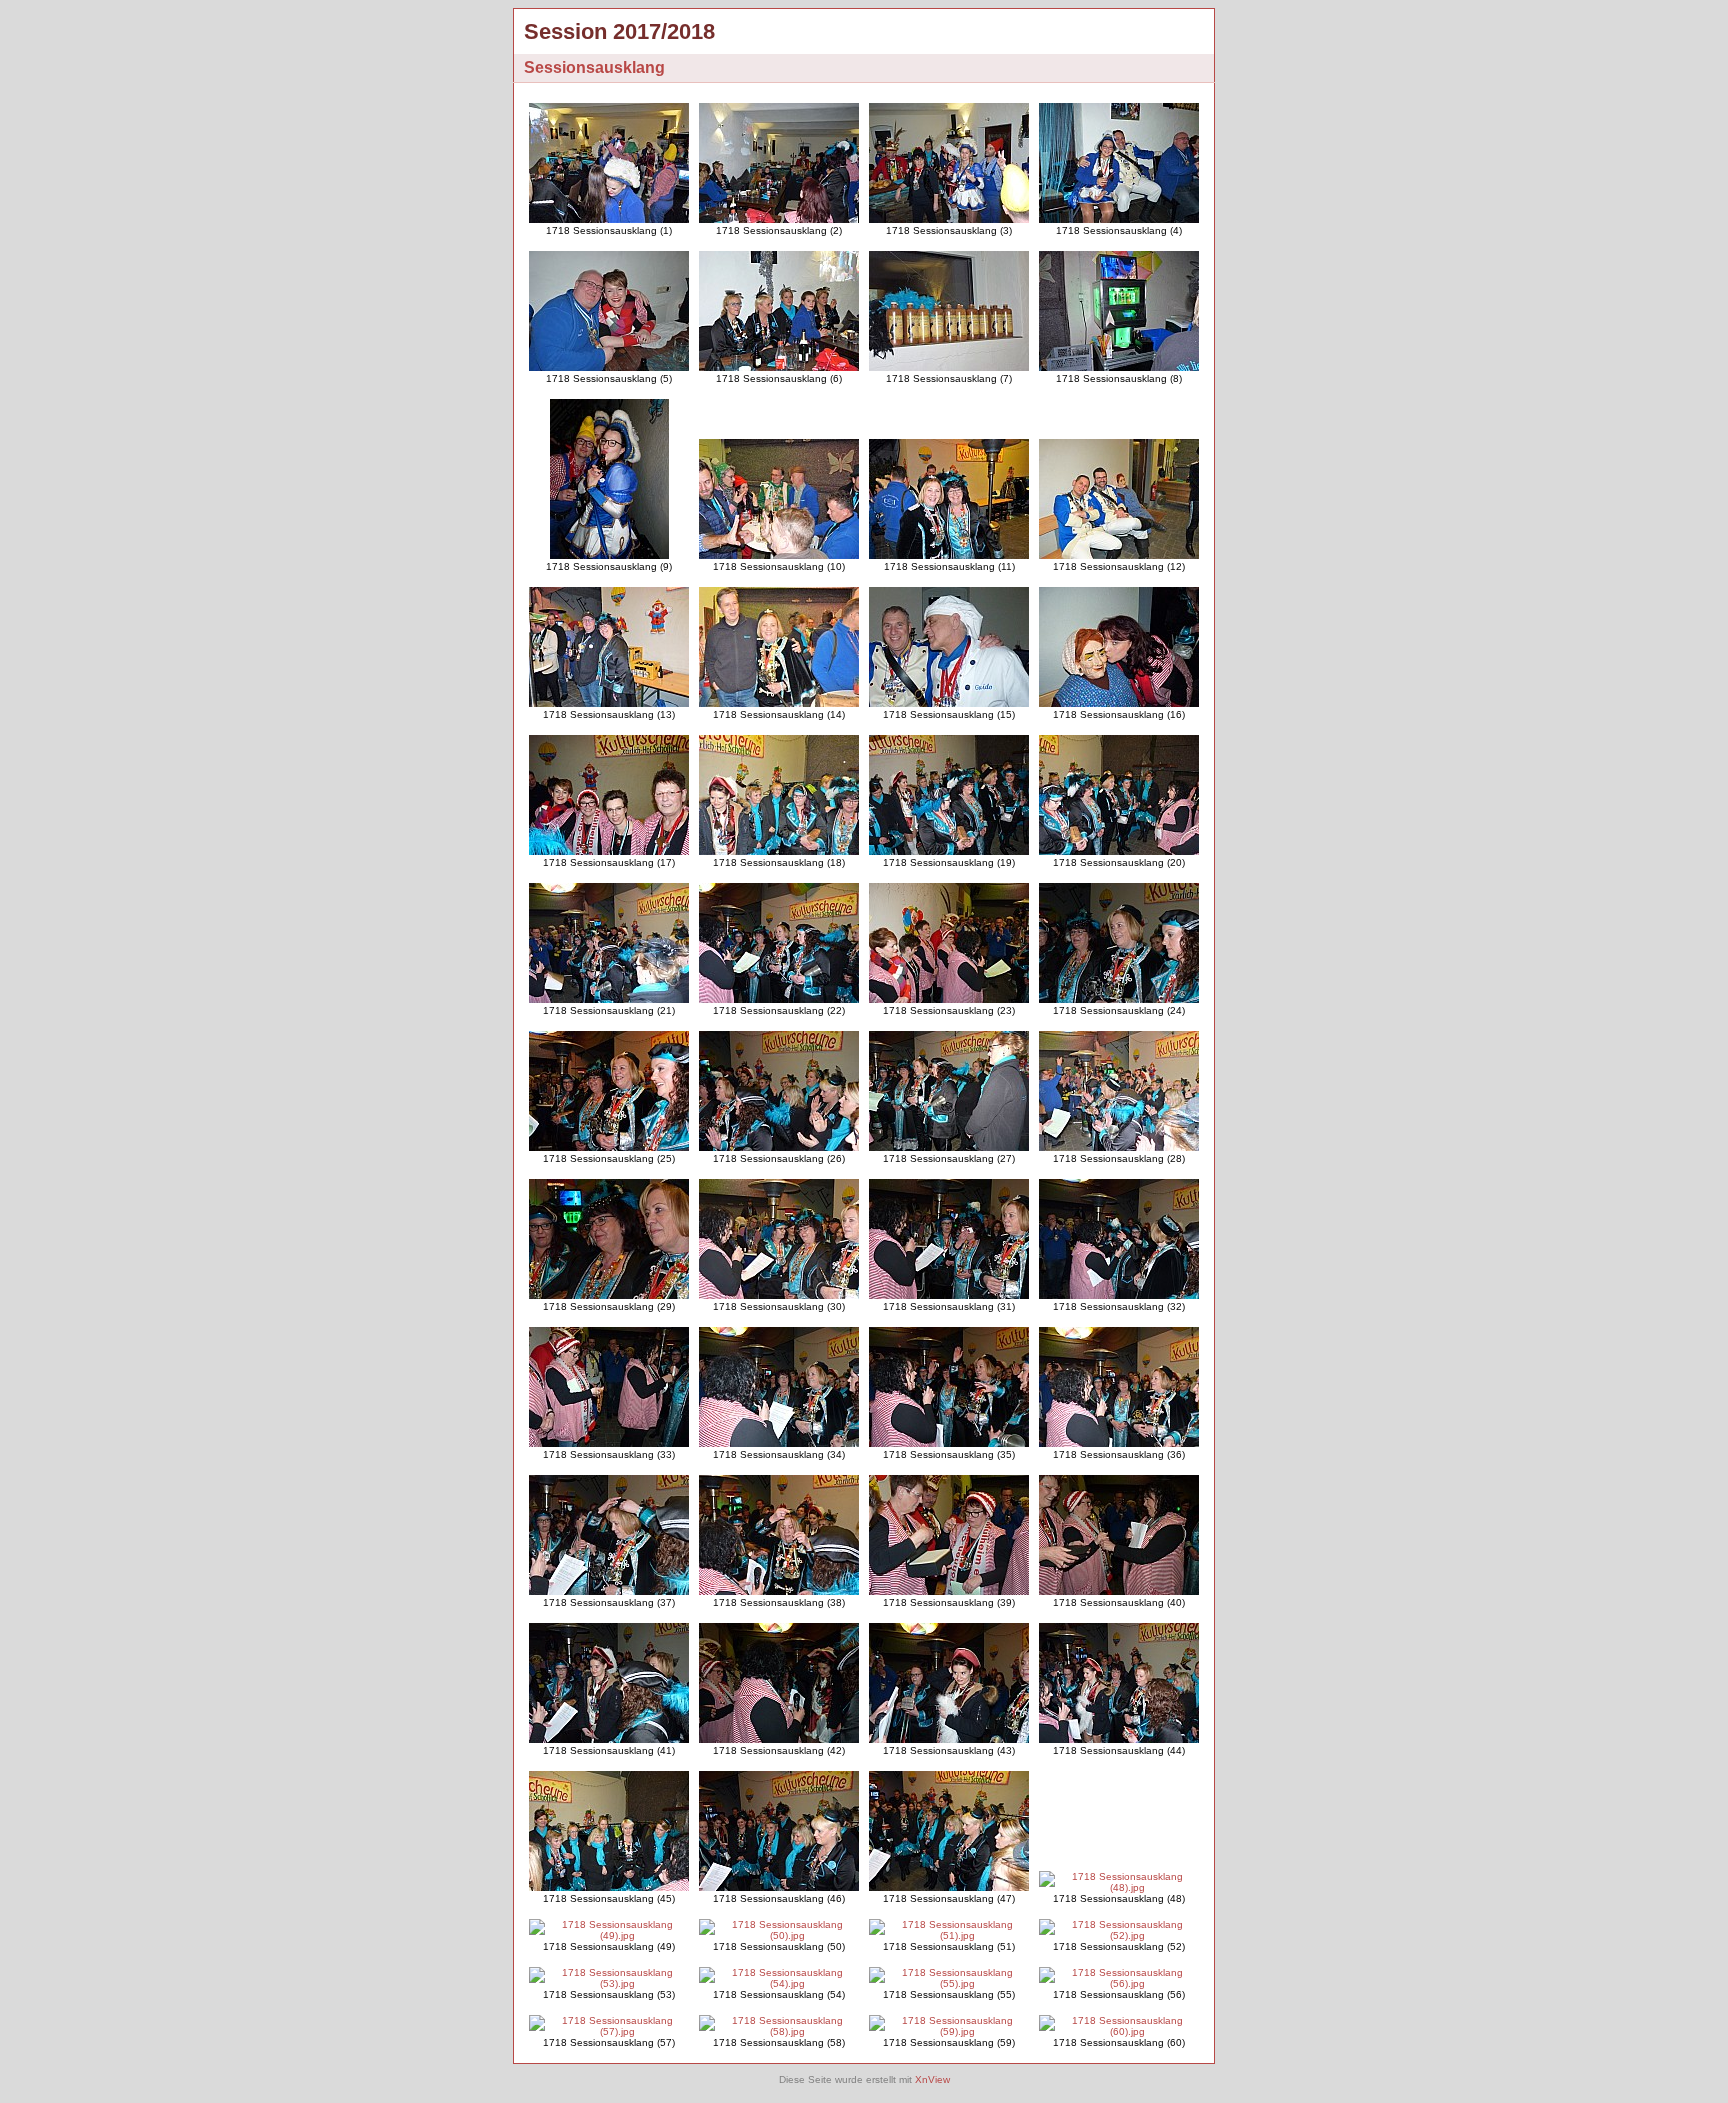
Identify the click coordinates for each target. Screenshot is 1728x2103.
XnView (932, 2079)
